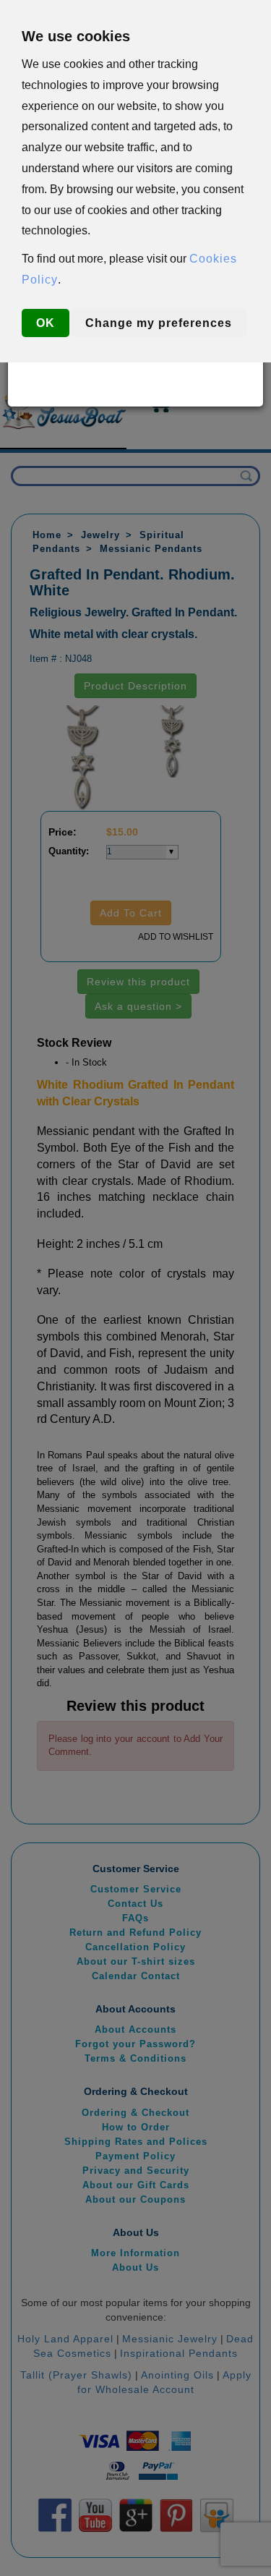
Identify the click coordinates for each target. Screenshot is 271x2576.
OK (46, 323)
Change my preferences (159, 323)
